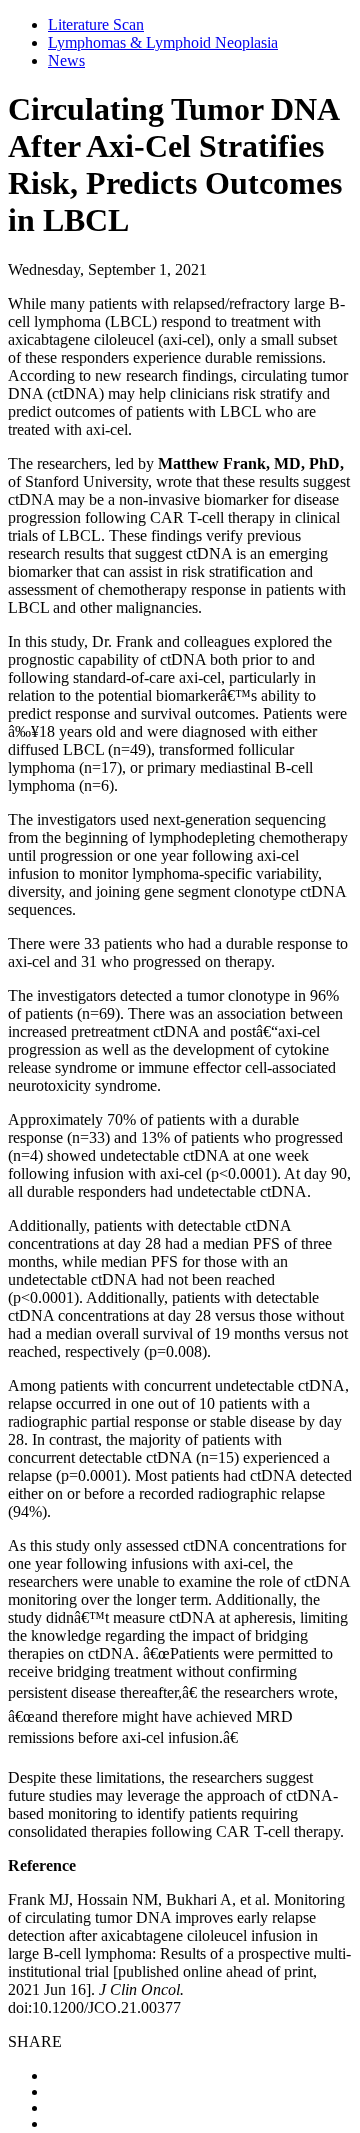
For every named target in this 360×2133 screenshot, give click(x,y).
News (66, 60)
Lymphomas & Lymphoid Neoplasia (163, 42)
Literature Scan (96, 24)
